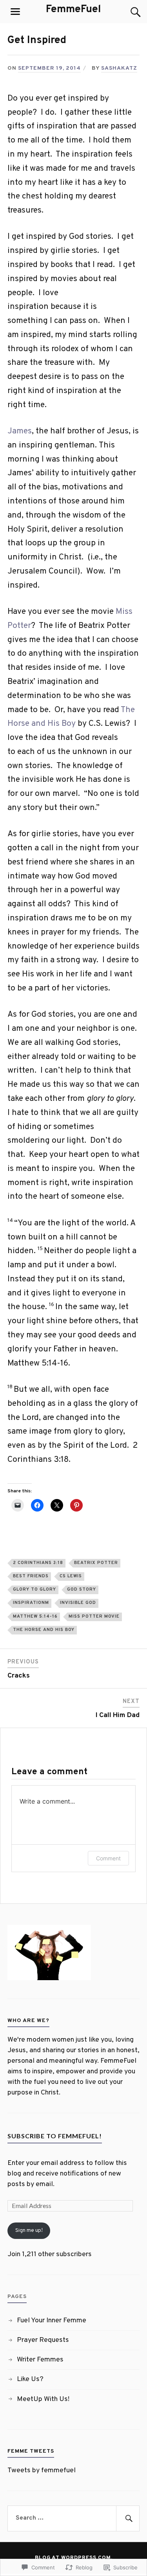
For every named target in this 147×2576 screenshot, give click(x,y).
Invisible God (78, 1603)
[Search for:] (74, 2518)
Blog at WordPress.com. (74, 2558)
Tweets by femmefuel (42, 2470)
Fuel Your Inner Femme (52, 2321)
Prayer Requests (43, 2340)
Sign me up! (29, 2231)
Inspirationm (31, 1603)
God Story (82, 1589)
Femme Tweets (31, 2451)
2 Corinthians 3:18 (38, 1563)
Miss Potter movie (94, 1616)
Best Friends (31, 1576)
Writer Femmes (40, 2360)
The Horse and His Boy (44, 1630)
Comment (108, 1858)
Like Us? (30, 2379)
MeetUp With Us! (43, 2399)
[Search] (128, 12)
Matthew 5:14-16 (35, 1616)
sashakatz (119, 68)
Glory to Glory (34, 1589)
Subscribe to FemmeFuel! (55, 2136)
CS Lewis (71, 1576)
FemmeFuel (73, 9)
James (20, 431)
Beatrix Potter (96, 1563)
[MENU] (15, 12)
